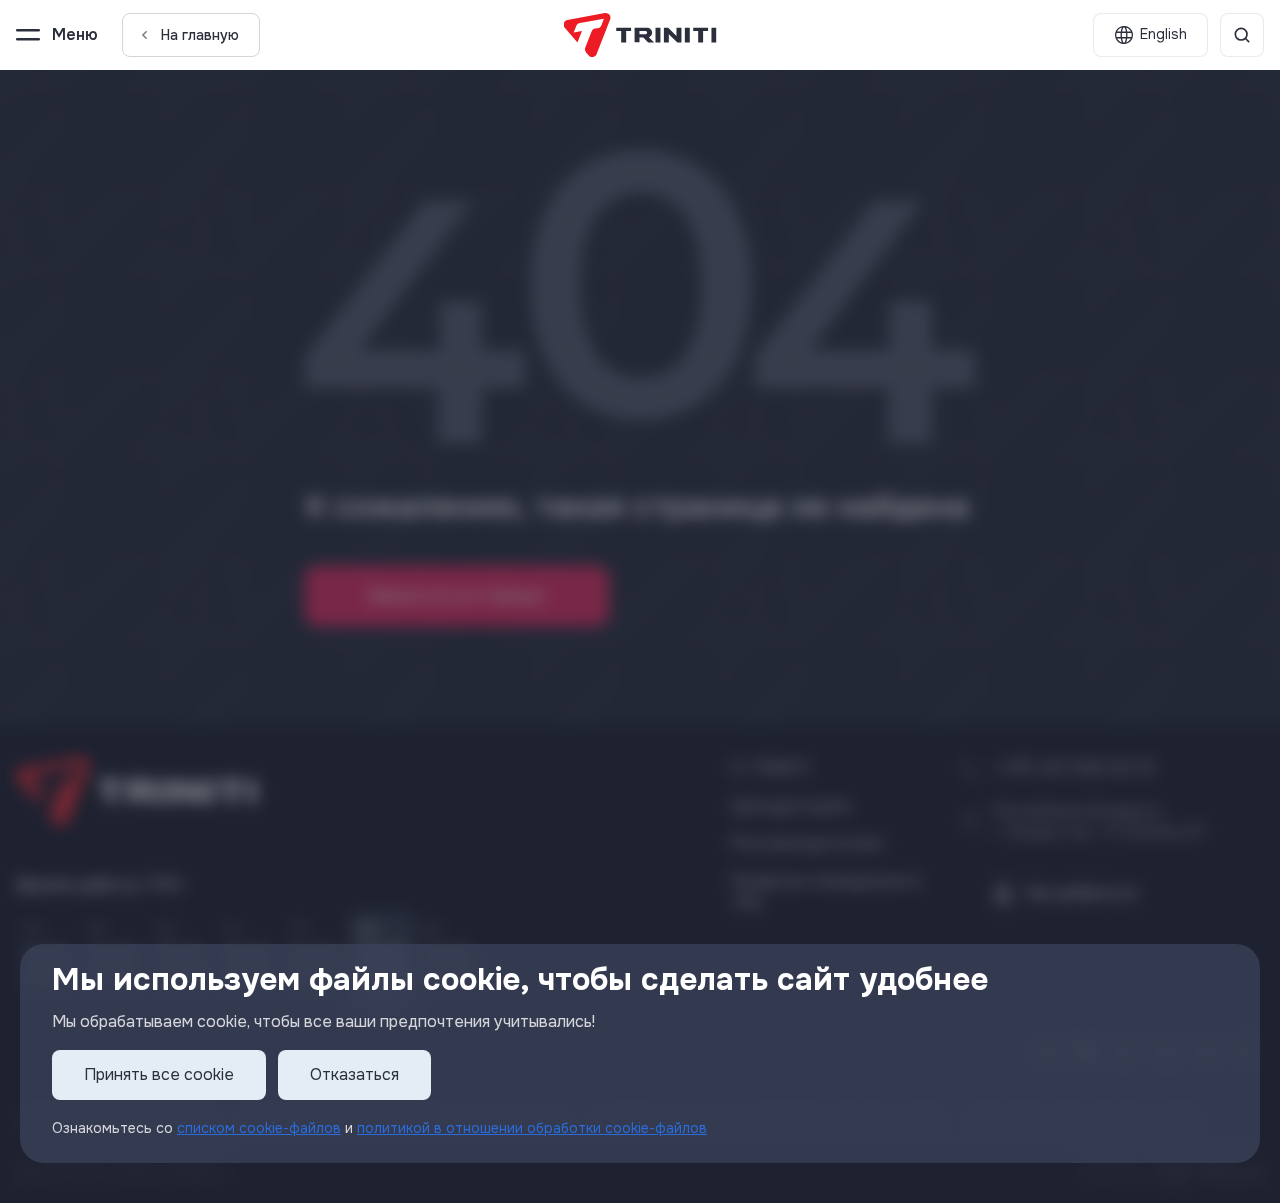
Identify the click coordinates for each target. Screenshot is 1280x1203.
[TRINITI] (640, 35)
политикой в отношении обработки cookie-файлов (532, 1128)
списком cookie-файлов (259, 1128)
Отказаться (354, 1075)
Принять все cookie (159, 1075)
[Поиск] (1242, 35)
